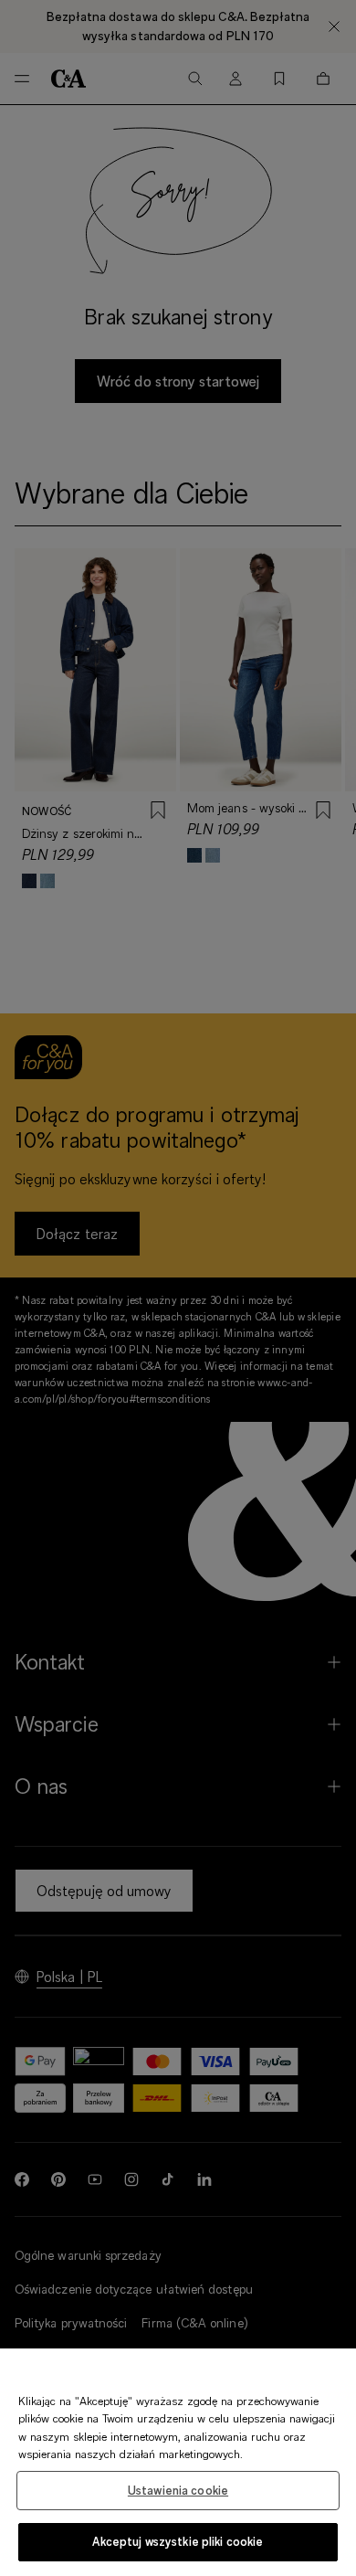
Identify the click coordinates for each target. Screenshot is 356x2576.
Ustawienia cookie (178, 2490)
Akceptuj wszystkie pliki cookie (178, 2541)
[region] (178, 2462)
